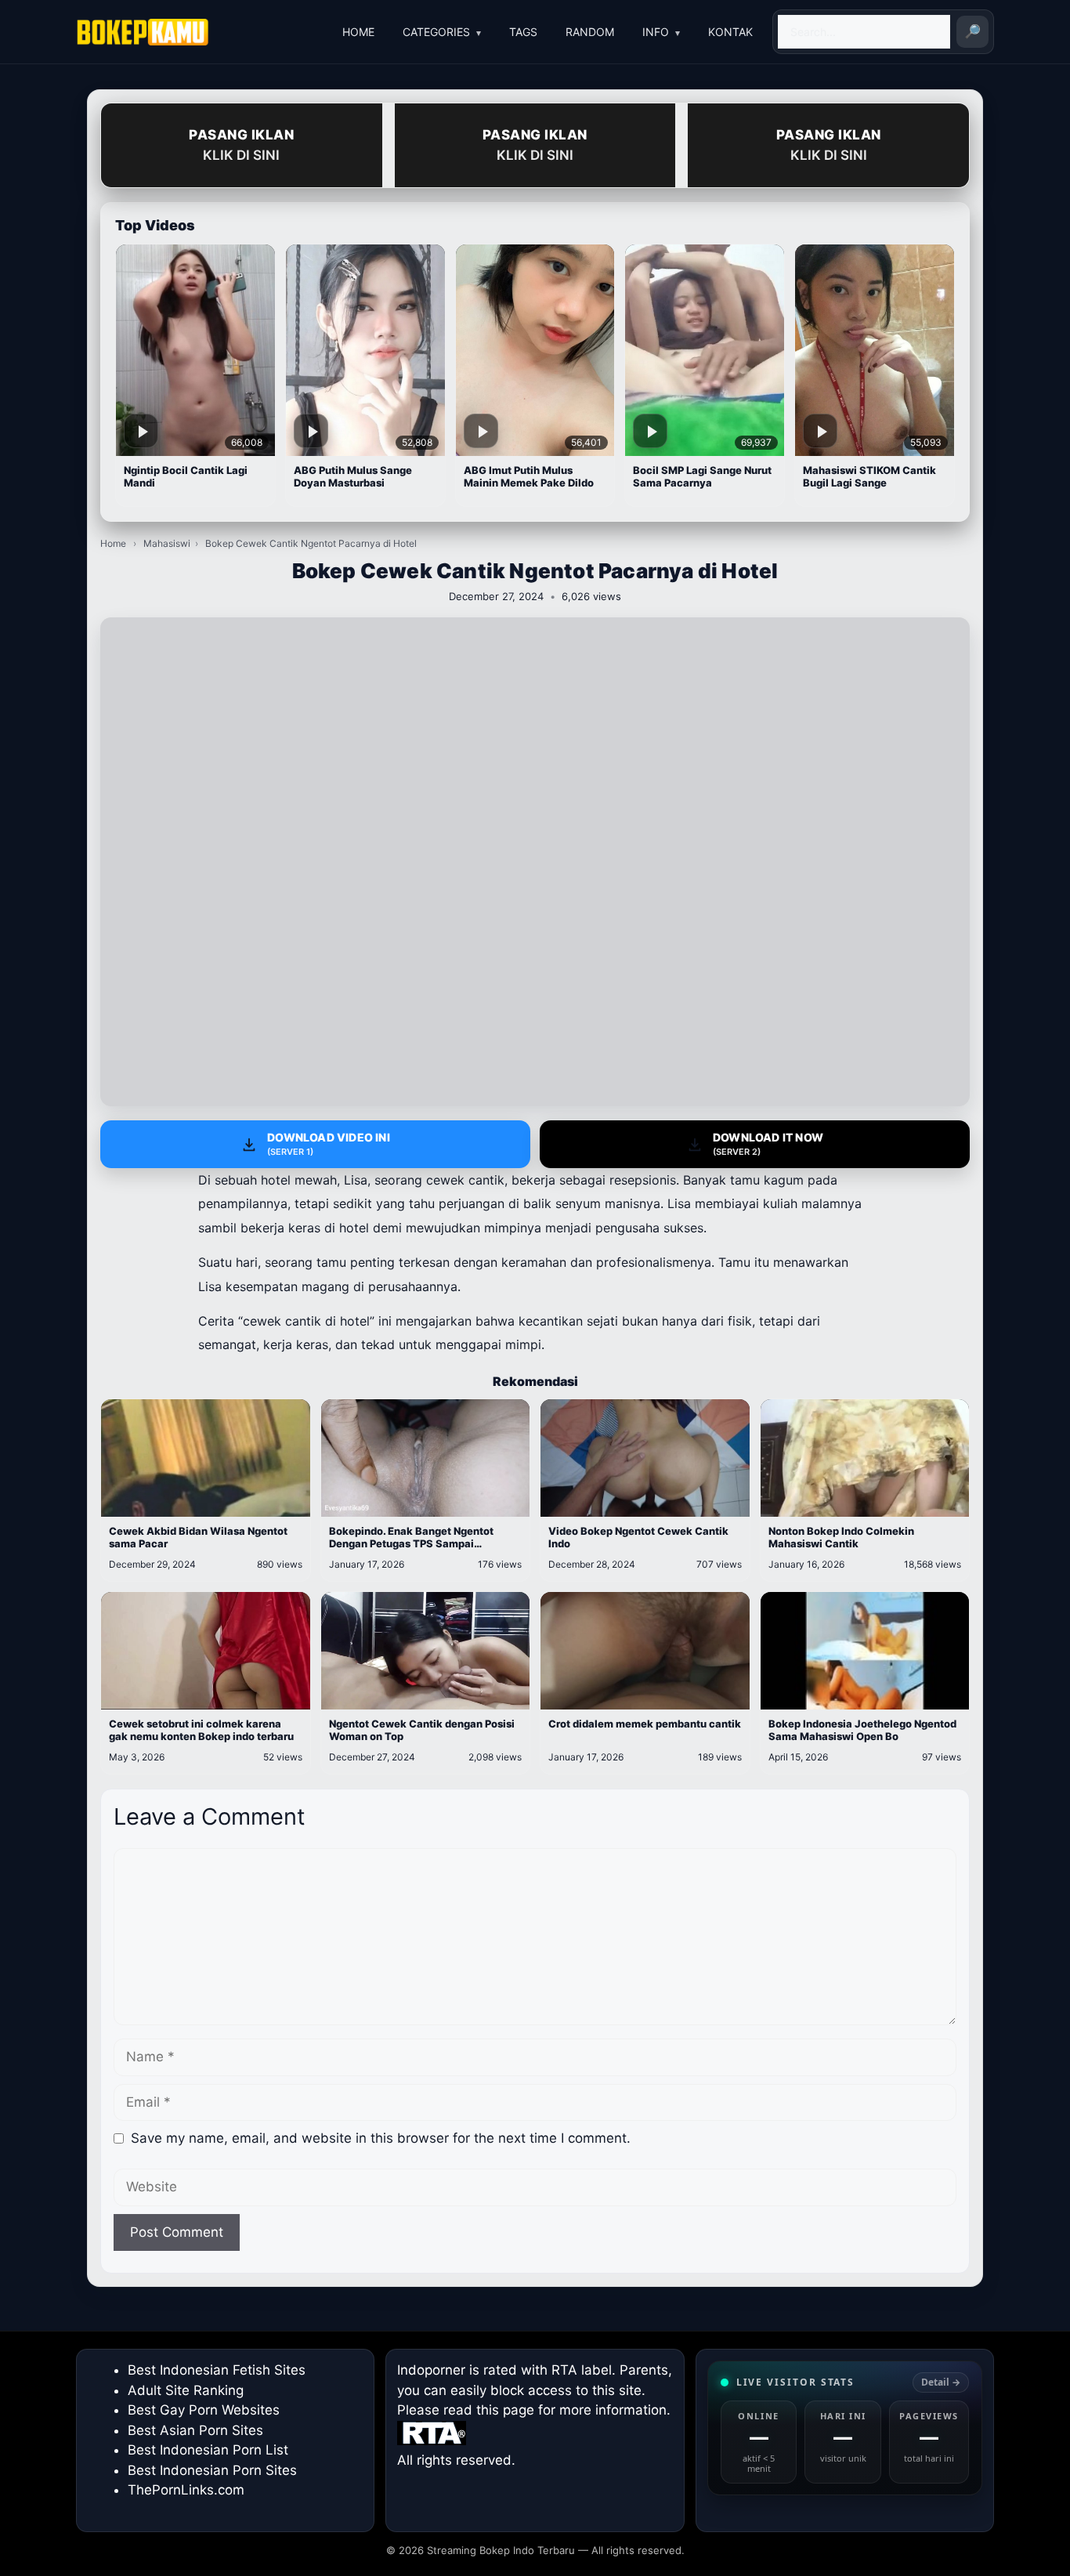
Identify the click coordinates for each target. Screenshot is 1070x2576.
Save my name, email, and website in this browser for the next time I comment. (381, 2138)
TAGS (523, 32)
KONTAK (730, 32)
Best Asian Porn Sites (195, 2430)
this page (505, 2410)
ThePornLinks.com (186, 2490)
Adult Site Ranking (186, 2390)
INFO (656, 32)
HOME (358, 32)
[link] (845, 2428)
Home (113, 543)
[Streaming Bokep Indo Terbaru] (143, 32)
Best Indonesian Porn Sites (212, 2470)
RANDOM (590, 32)
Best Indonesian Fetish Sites (217, 2370)
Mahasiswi (167, 543)
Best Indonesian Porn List (208, 2450)
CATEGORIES (436, 32)
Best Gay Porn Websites (204, 2410)
